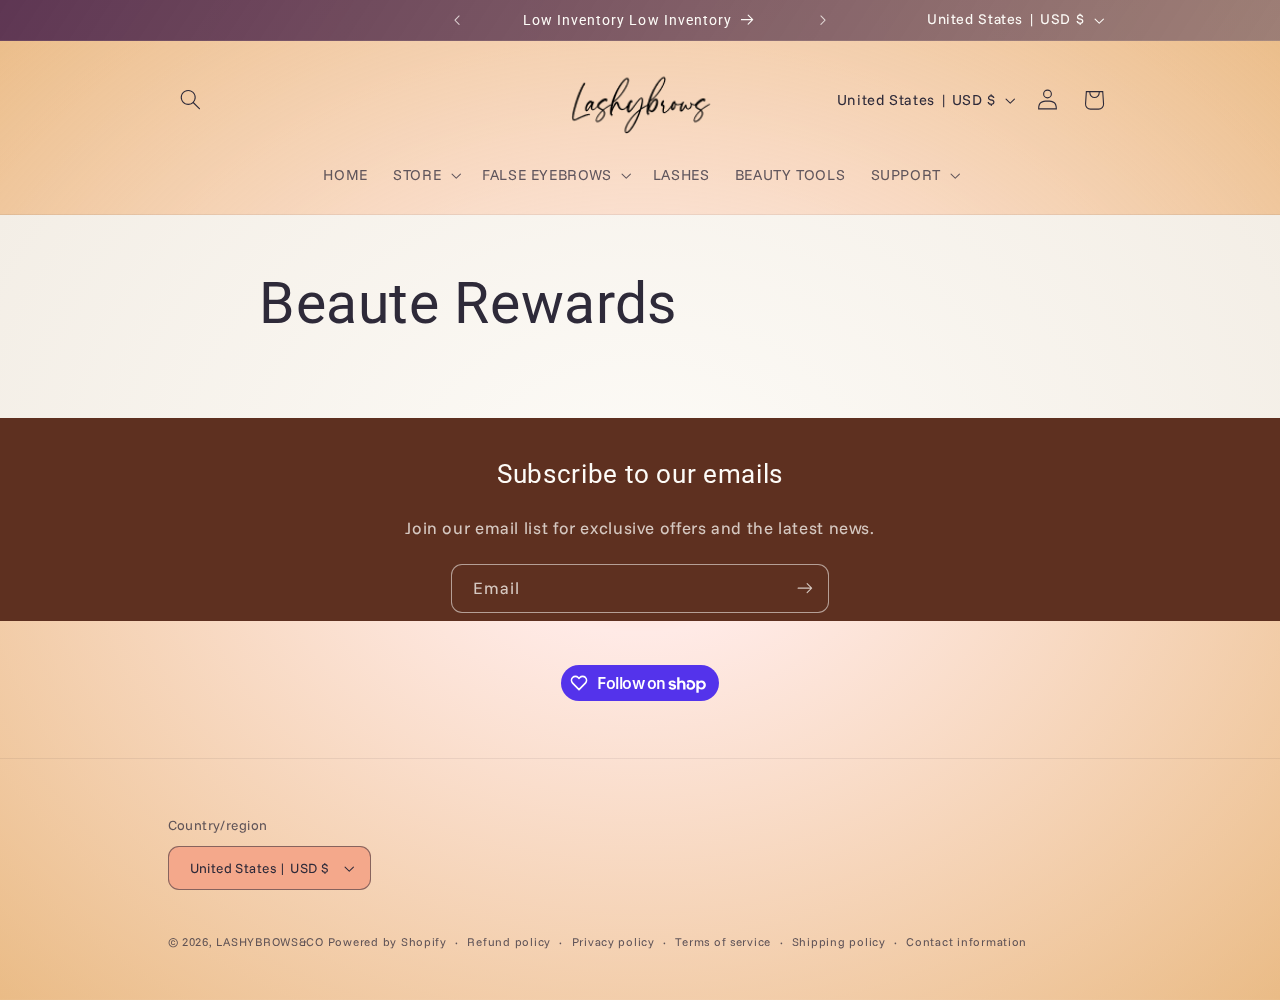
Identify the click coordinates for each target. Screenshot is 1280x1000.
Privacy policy (613, 941)
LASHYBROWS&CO (270, 941)
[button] (191, 100)
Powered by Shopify (387, 941)
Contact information (966, 941)
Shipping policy (839, 941)
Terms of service (723, 941)
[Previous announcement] (457, 20)
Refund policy (509, 941)
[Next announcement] (823, 20)
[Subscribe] (805, 588)
